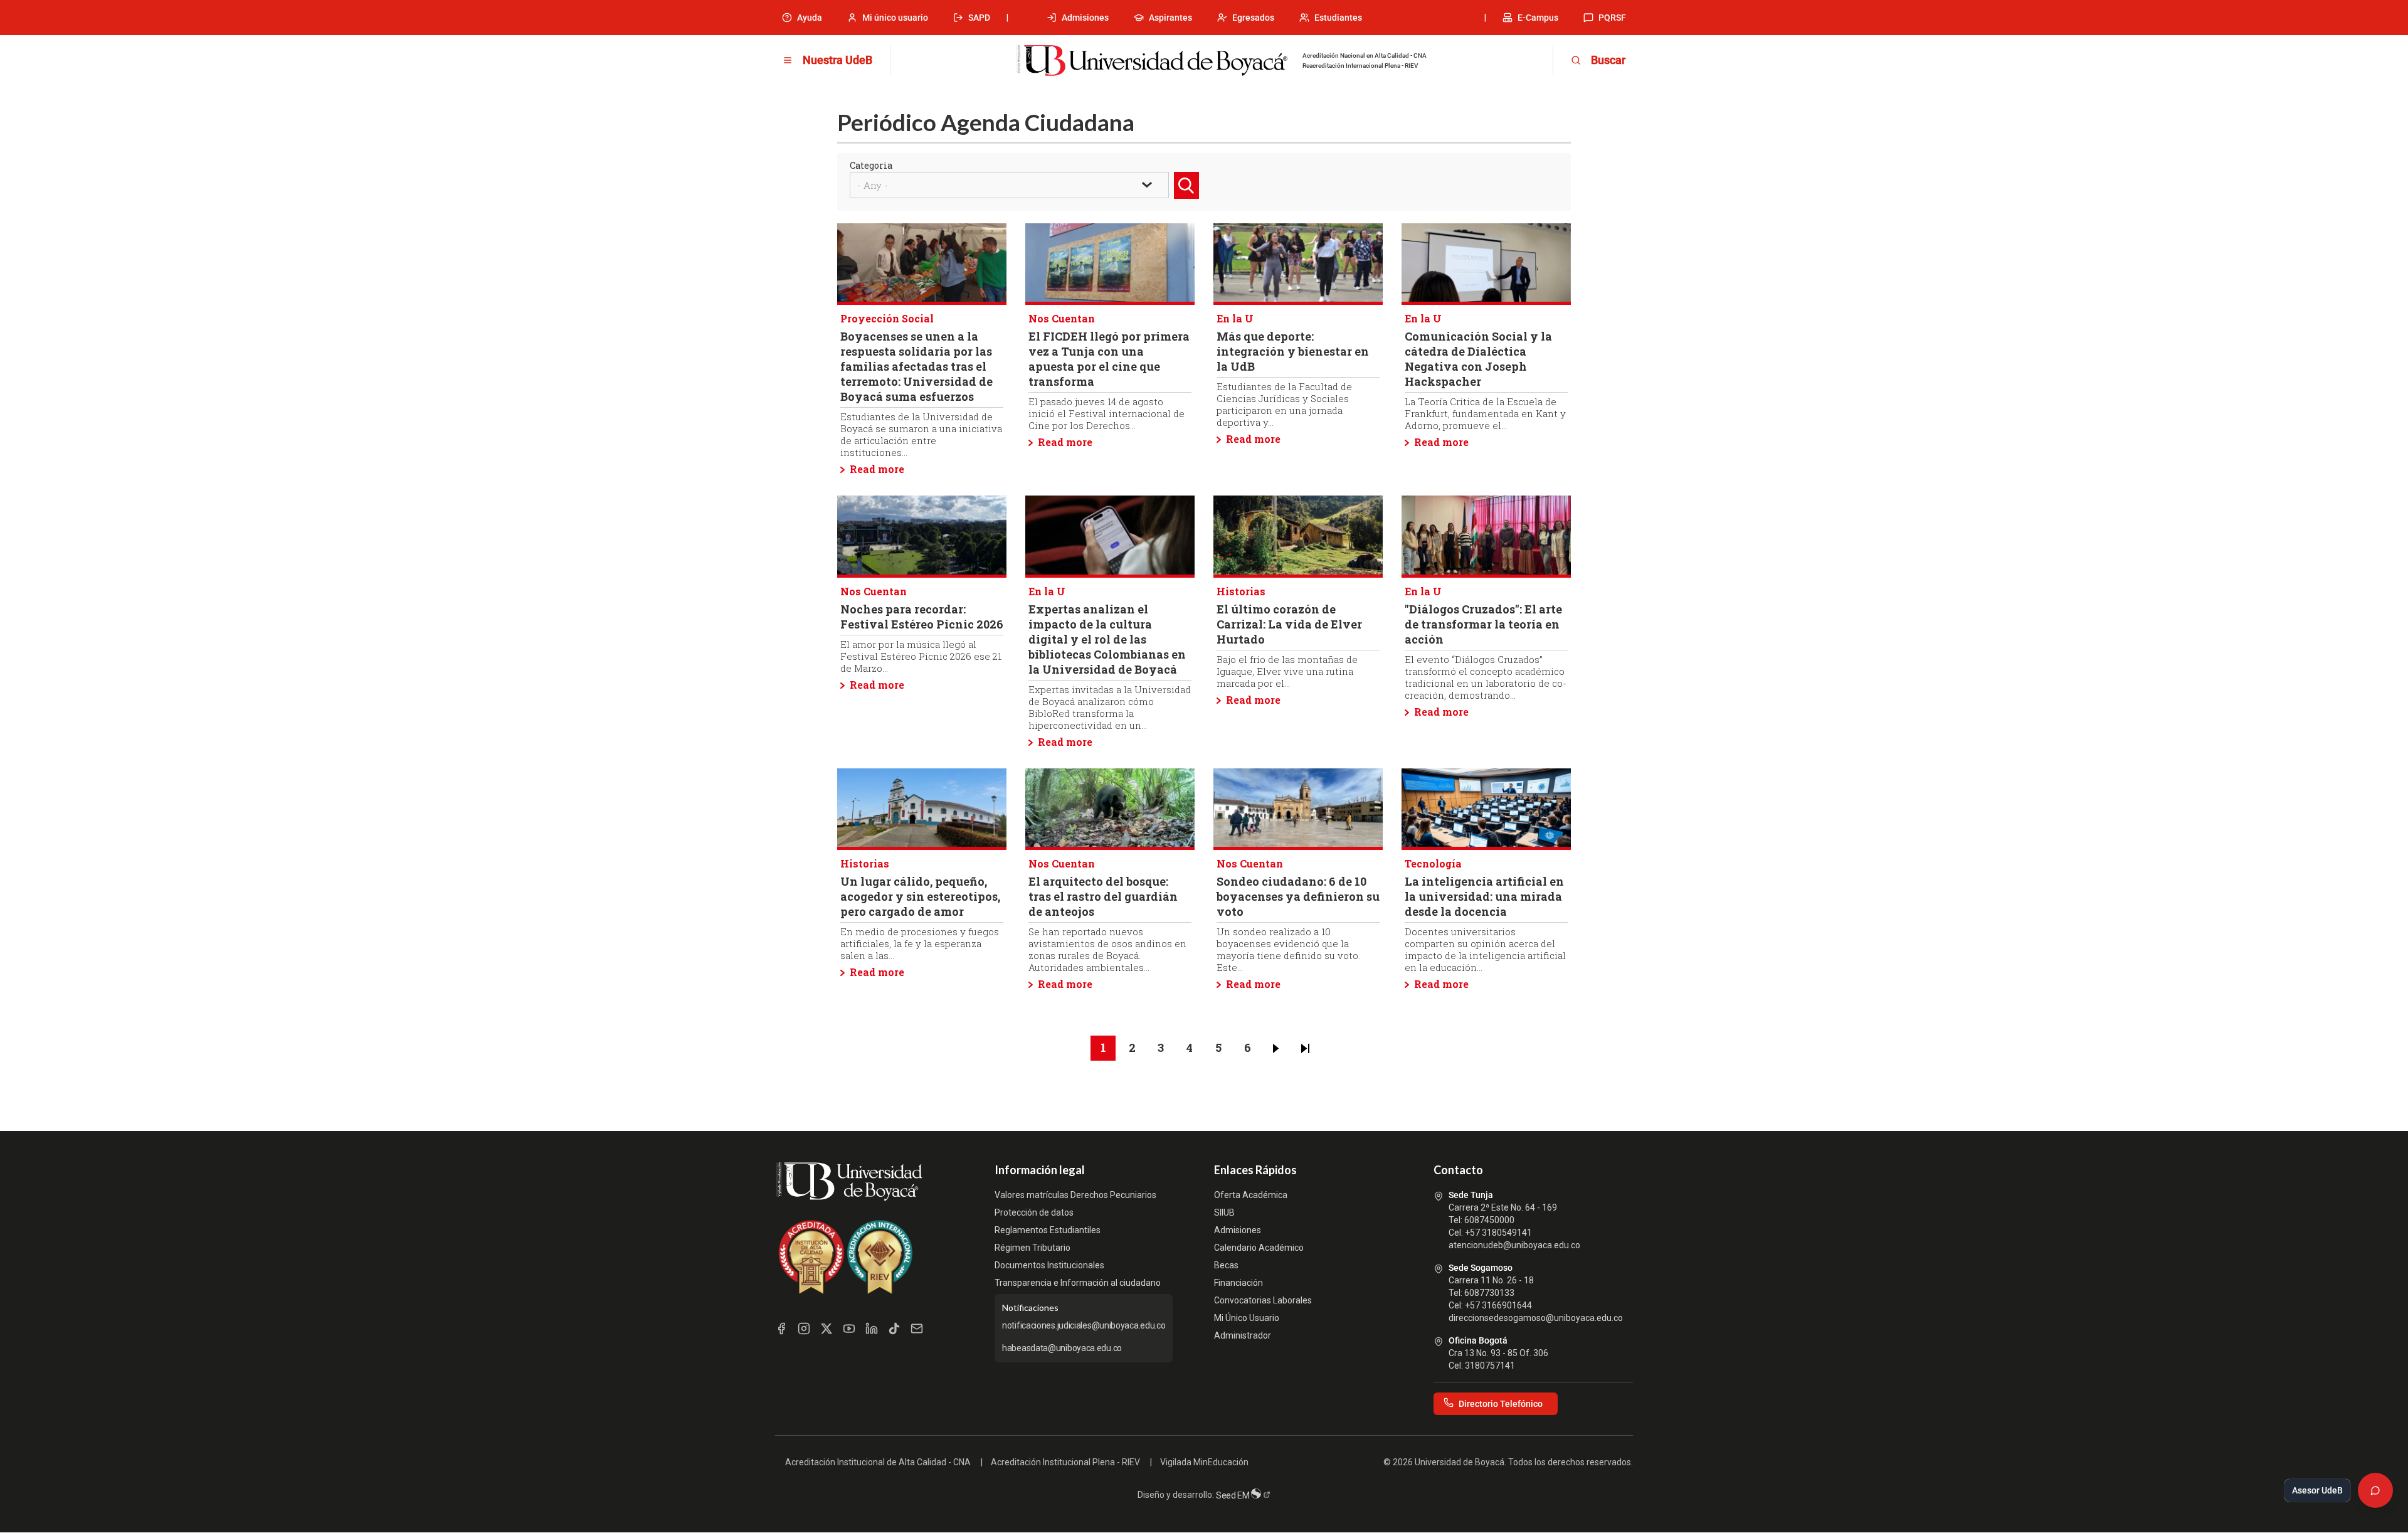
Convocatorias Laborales (1263, 1300)
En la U (1235, 318)
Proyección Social (887, 318)
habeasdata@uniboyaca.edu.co (1062, 1348)
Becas (1226, 1265)
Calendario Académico (1259, 1248)
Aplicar (1188, 199)
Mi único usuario (895, 18)
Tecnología (1433, 863)
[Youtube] (849, 1329)
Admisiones (1085, 18)
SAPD (979, 18)
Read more (877, 469)
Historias (1241, 591)
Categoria (871, 165)
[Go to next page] (1276, 1048)
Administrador (1243, 1335)
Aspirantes (1170, 18)
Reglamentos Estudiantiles (1048, 1230)
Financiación (1238, 1283)
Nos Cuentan (1062, 318)
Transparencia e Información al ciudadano (1078, 1283)
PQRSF (1612, 18)
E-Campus (1538, 18)
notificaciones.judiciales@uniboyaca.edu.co (1084, 1325)
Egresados (1253, 18)
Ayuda (810, 18)
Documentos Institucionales (1049, 1265)
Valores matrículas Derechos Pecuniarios (1075, 1195)
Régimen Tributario (1032, 1248)
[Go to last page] (1305, 1048)
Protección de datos (1034, 1212)
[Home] (1152, 61)
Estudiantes (1338, 18)
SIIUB (1224, 1212)
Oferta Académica (1251, 1195)
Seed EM (1234, 1495)
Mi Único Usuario (1247, 1318)
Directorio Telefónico (1501, 1404)
